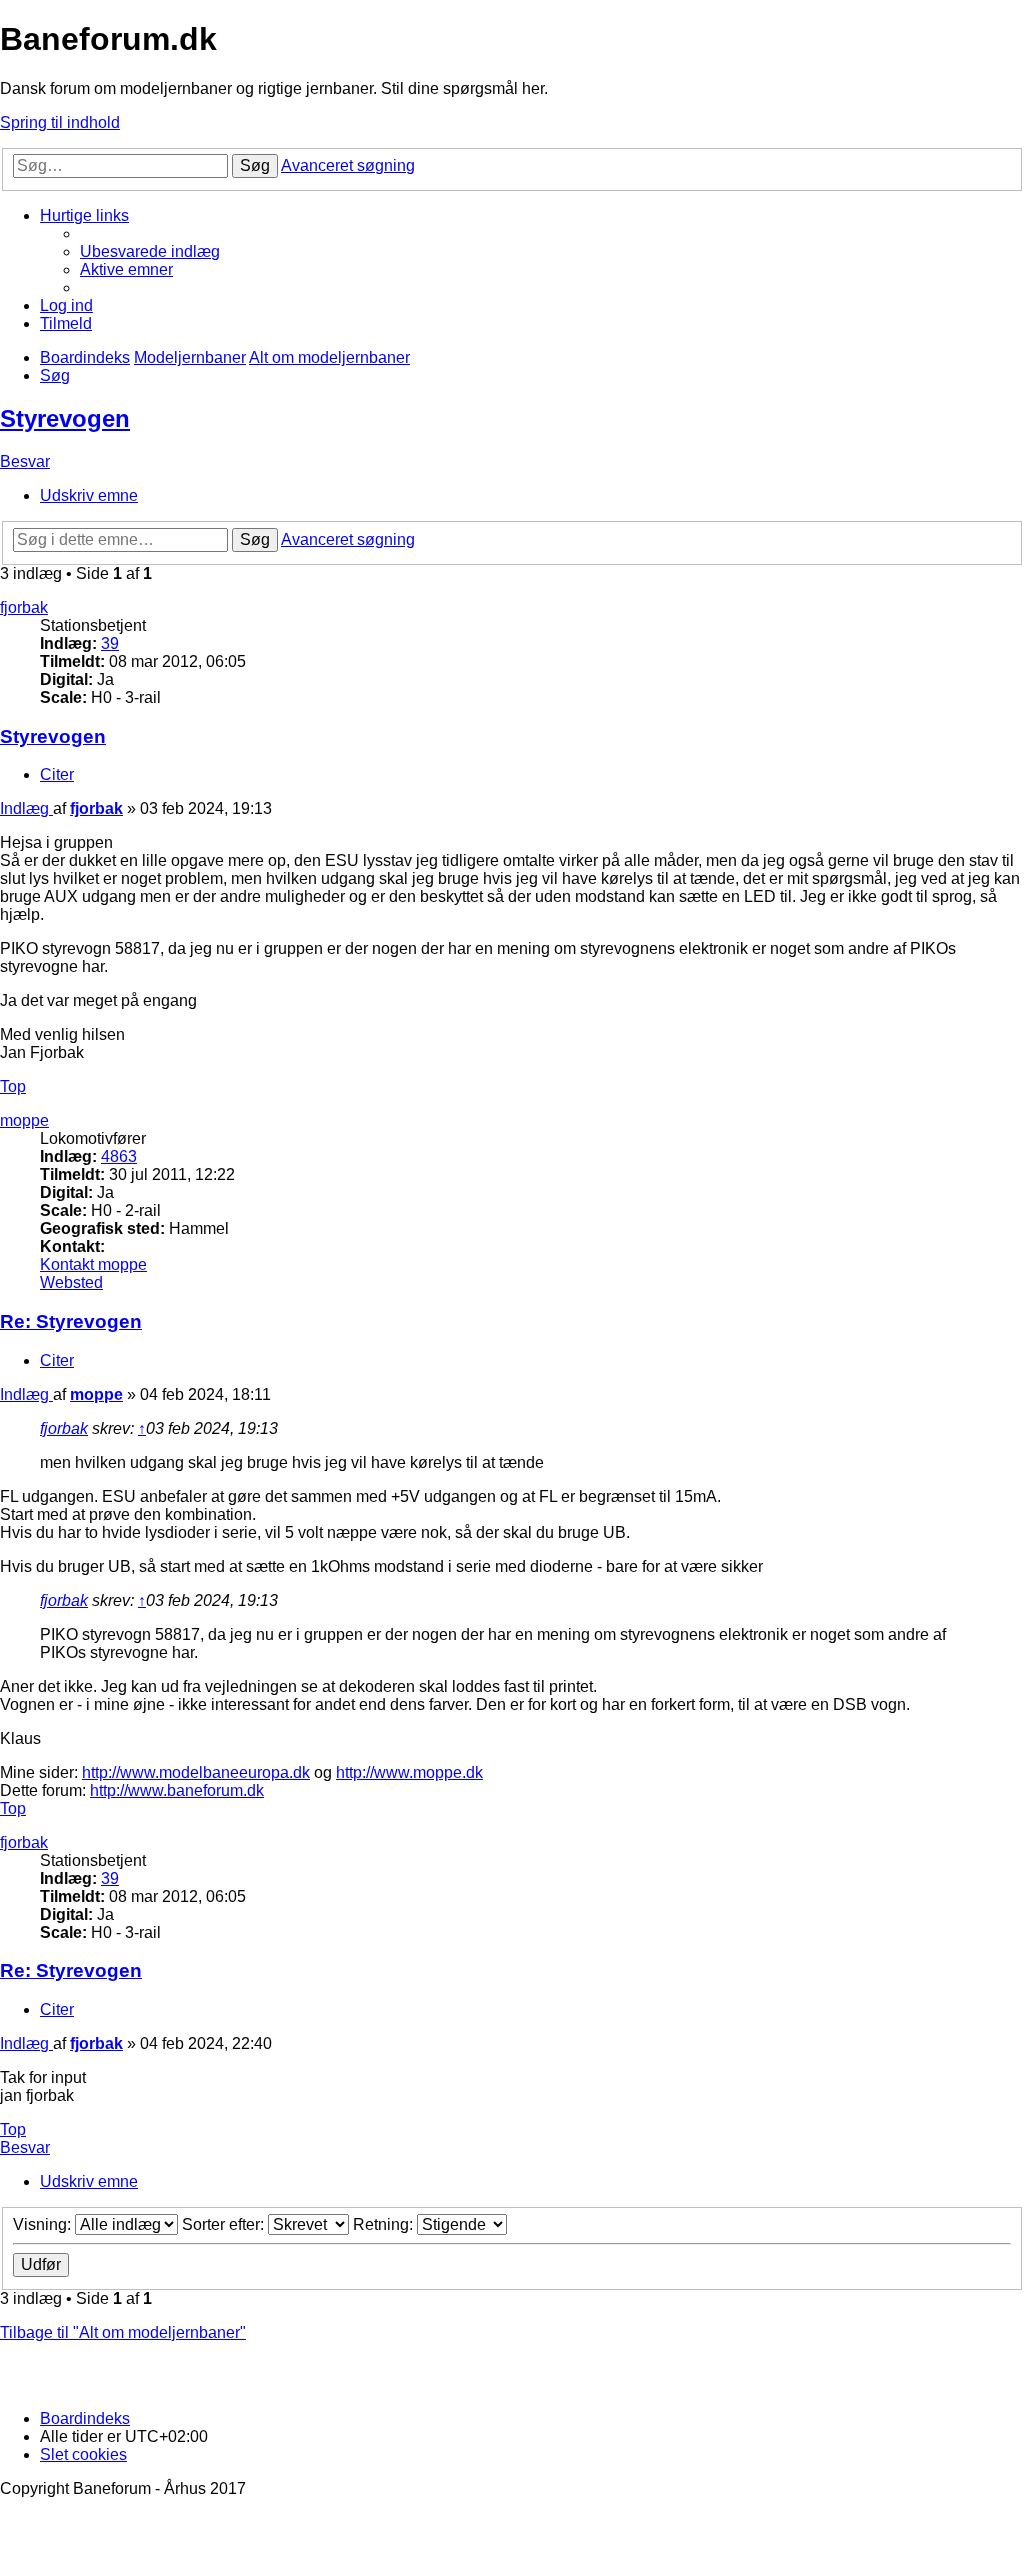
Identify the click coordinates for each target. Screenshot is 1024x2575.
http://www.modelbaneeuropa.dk (196, 1772)
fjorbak (24, 607)
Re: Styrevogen (71, 1321)
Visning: (44, 2224)
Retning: (385, 2224)
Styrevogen (65, 418)
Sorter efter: (225, 2224)
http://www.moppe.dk (409, 1772)
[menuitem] (150, 251)
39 (110, 643)
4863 (119, 1156)
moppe (24, 1120)
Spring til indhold (60, 122)
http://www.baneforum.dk (177, 1790)
